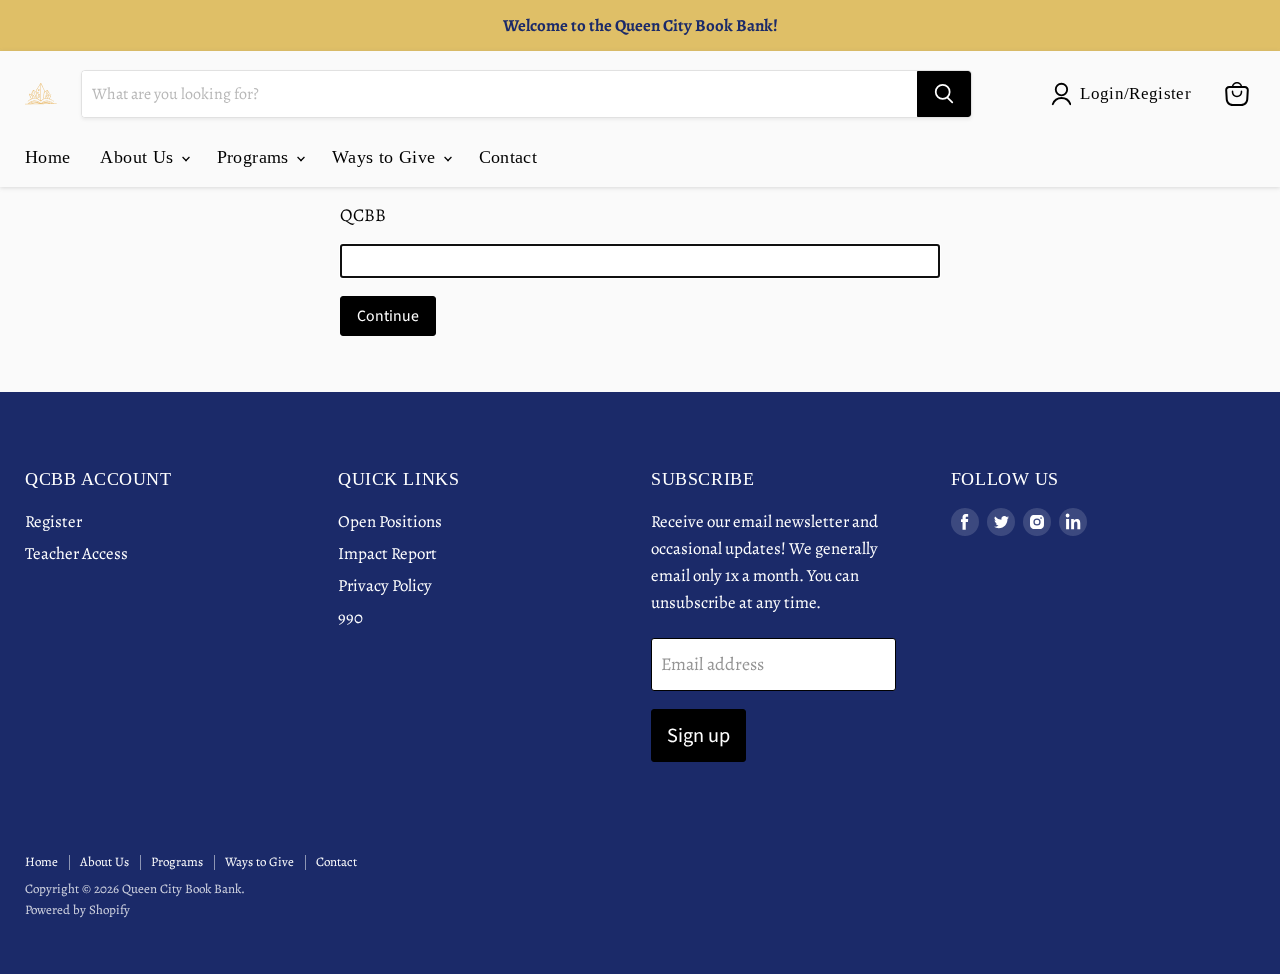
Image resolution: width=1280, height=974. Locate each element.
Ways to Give (386, 157)
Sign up (698, 735)
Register (53, 521)
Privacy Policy (385, 585)
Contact (508, 157)
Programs (255, 157)
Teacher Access (76, 553)
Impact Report (387, 553)
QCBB (363, 215)
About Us (139, 157)
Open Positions (390, 521)
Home (47, 157)
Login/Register (1135, 93)
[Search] (944, 94)
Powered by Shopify (77, 909)
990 (350, 617)
